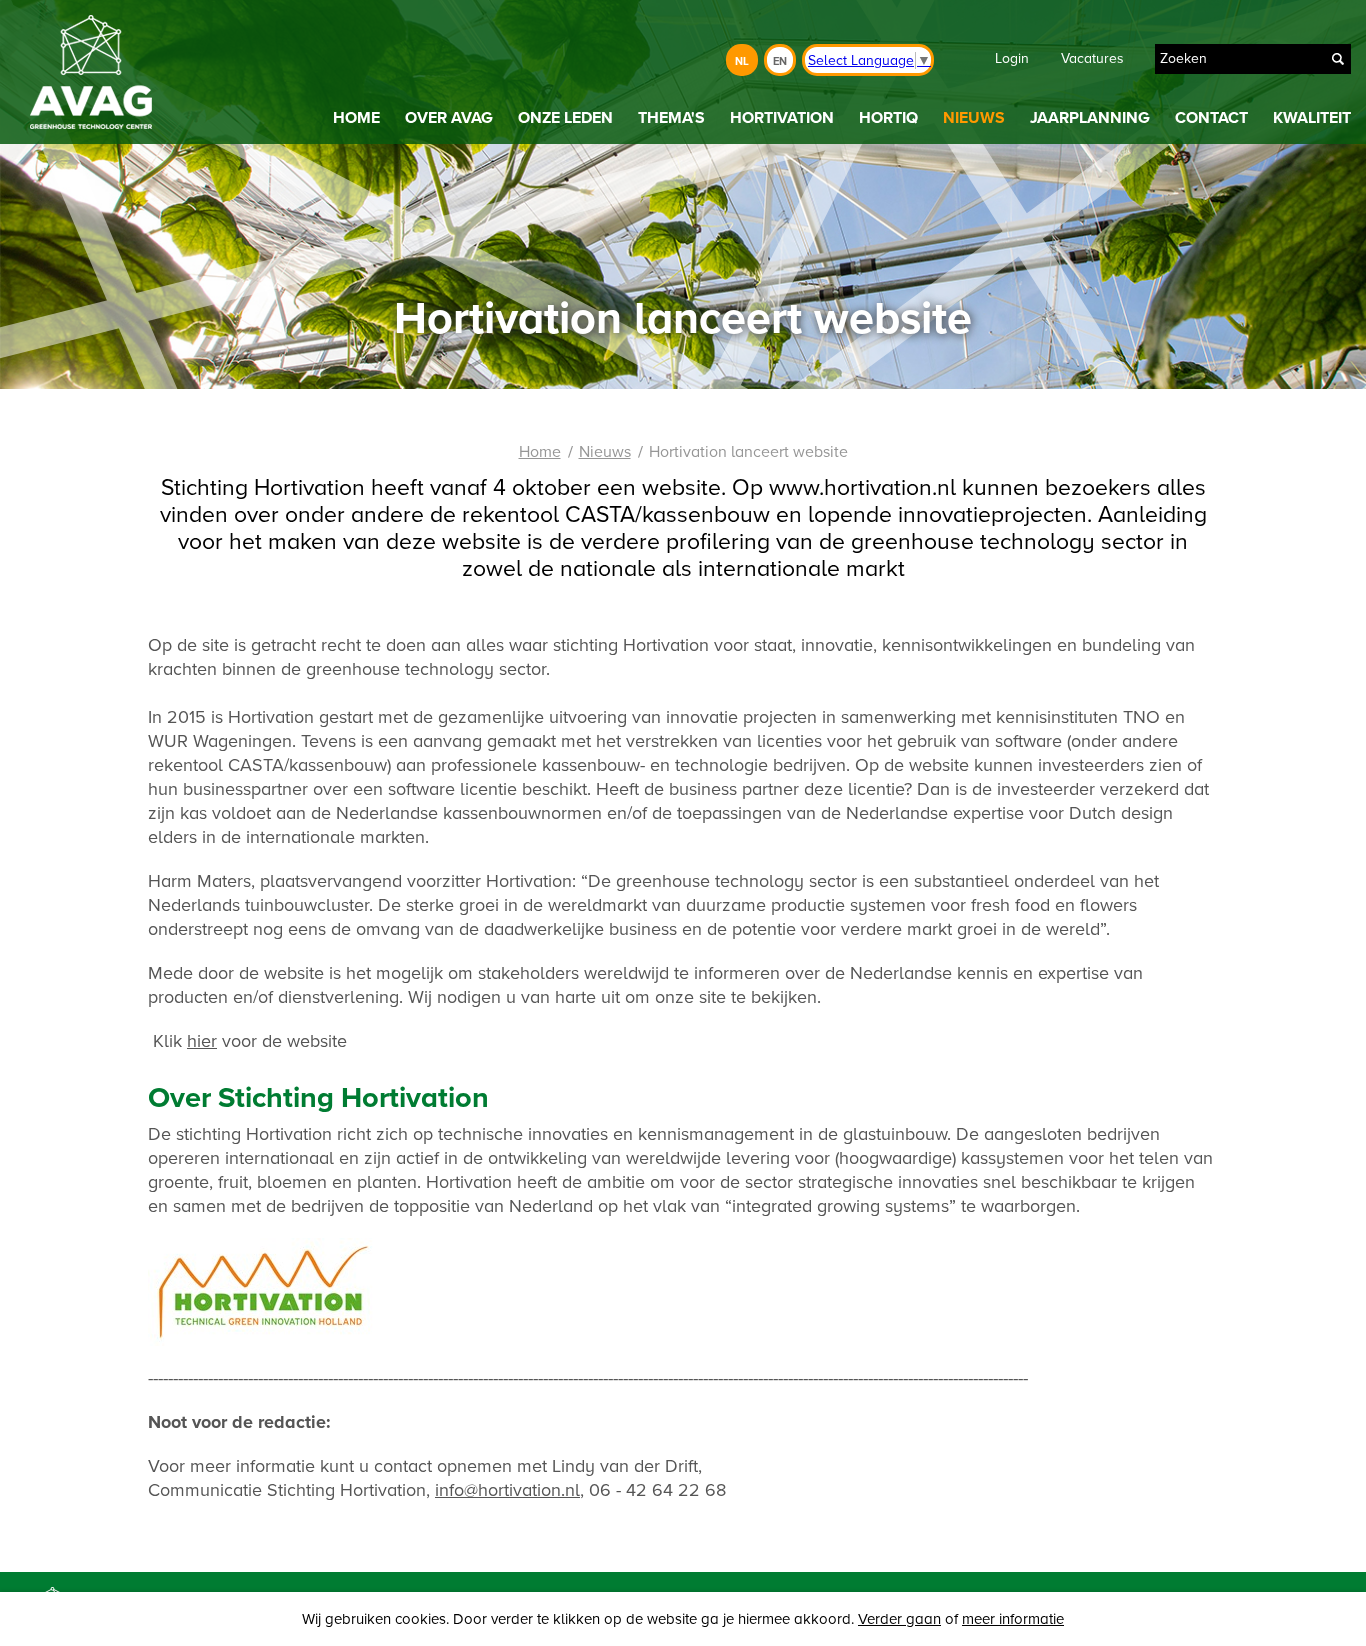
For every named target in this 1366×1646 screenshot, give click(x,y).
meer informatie (1013, 1619)
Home (356, 118)
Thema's (671, 118)
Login (1012, 58)
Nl (742, 61)
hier (202, 1041)
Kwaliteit (1312, 118)
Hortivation (782, 118)
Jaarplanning (1090, 118)
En (780, 61)
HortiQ (888, 118)
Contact (1211, 118)
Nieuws (974, 118)
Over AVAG (449, 118)
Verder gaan (899, 1619)
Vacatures (1092, 58)
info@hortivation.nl (507, 1490)
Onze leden (565, 118)
